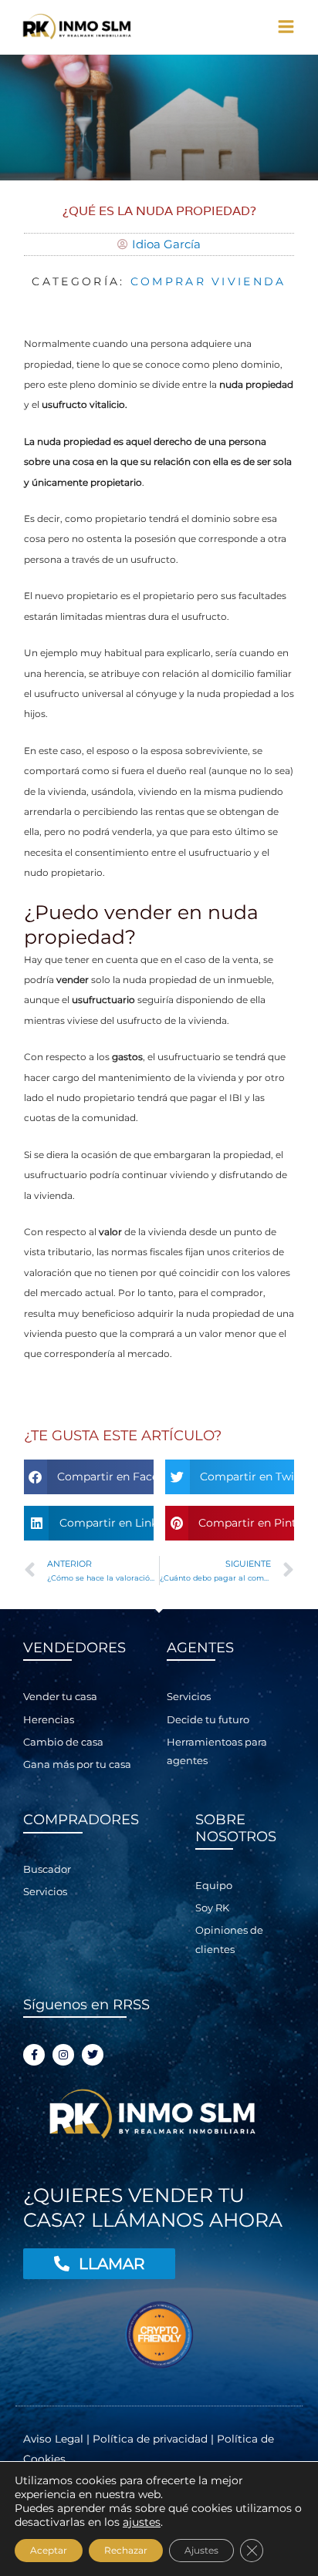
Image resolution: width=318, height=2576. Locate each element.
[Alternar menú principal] (286, 27)
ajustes (142, 2522)
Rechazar (126, 2550)
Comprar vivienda (208, 281)
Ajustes (201, 2550)
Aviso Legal (55, 2439)
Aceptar (49, 2550)
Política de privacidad (150, 2439)
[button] (89, 1477)
